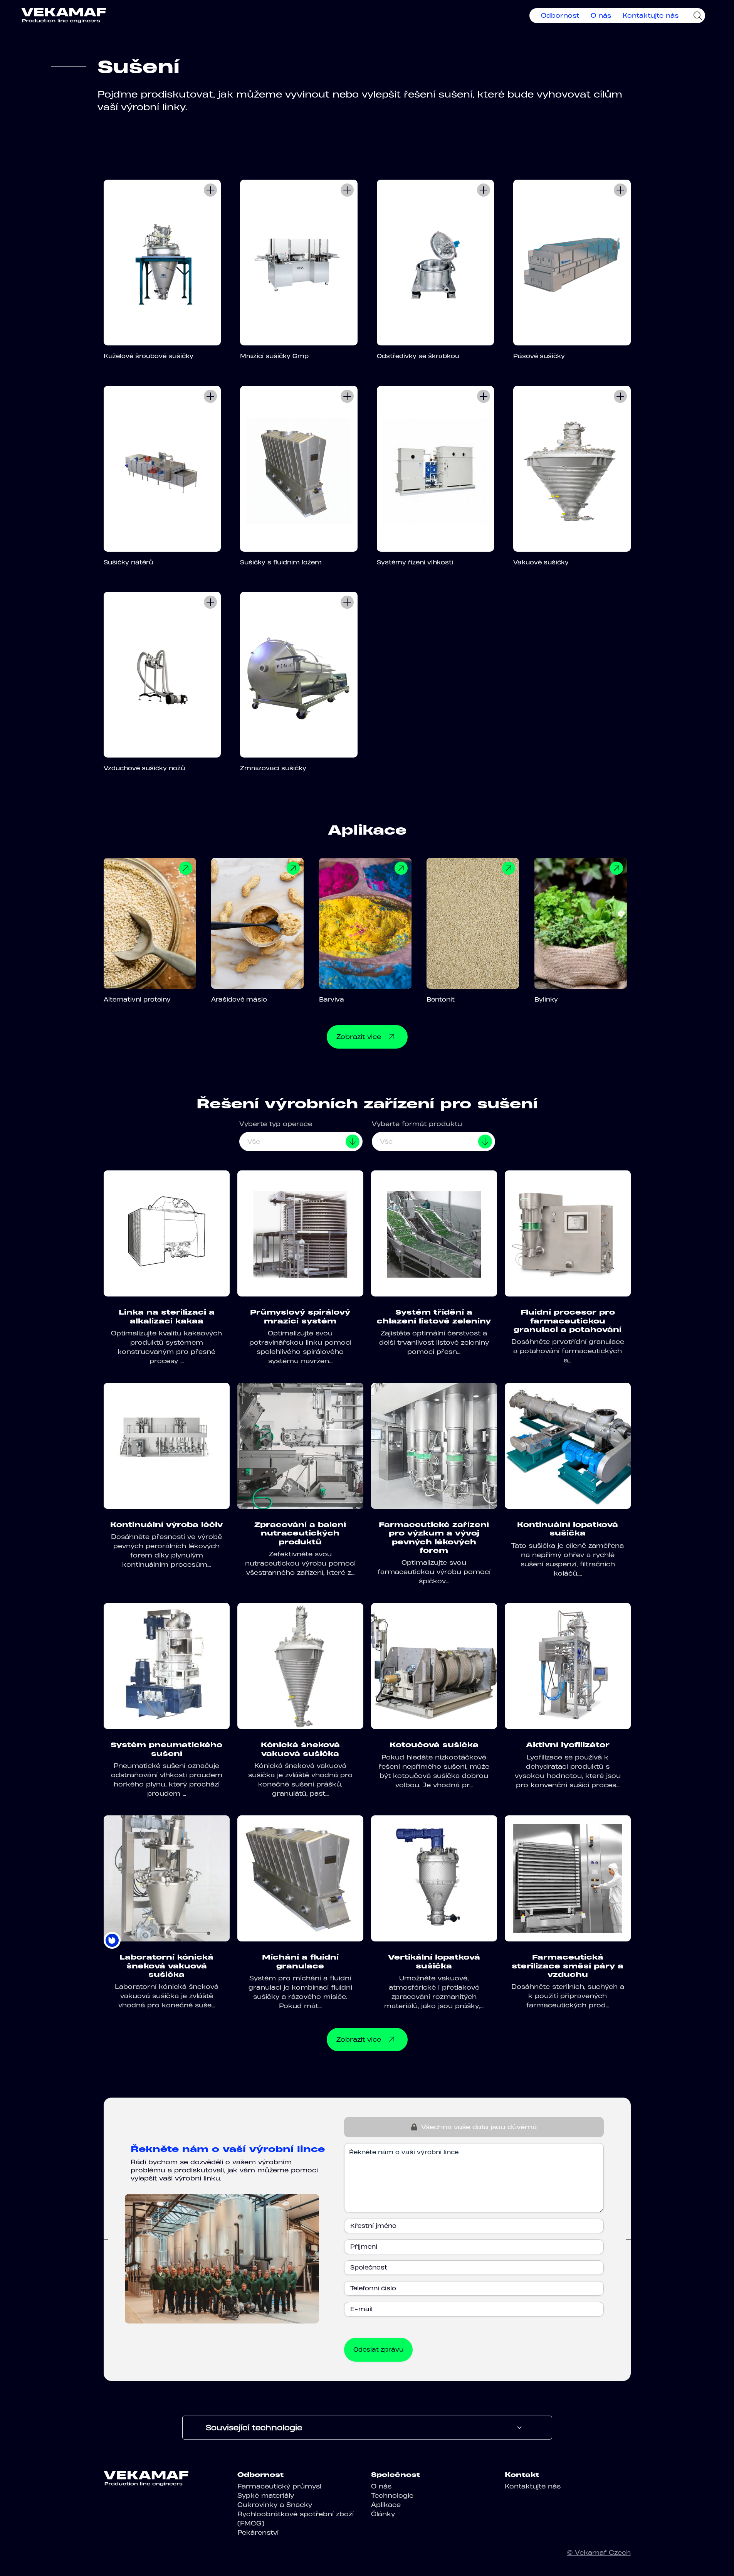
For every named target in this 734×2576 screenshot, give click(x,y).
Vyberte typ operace (276, 1124)
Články (383, 2514)
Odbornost (560, 15)
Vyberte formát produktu (417, 1124)
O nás (601, 15)
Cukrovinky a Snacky (275, 2505)
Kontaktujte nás (651, 15)
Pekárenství (258, 2532)
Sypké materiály (266, 2495)
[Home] (64, 15)
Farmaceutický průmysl (279, 2486)
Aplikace (386, 2505)
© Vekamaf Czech (599, 2552)
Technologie (392, 2495)
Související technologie (254, 2428)
